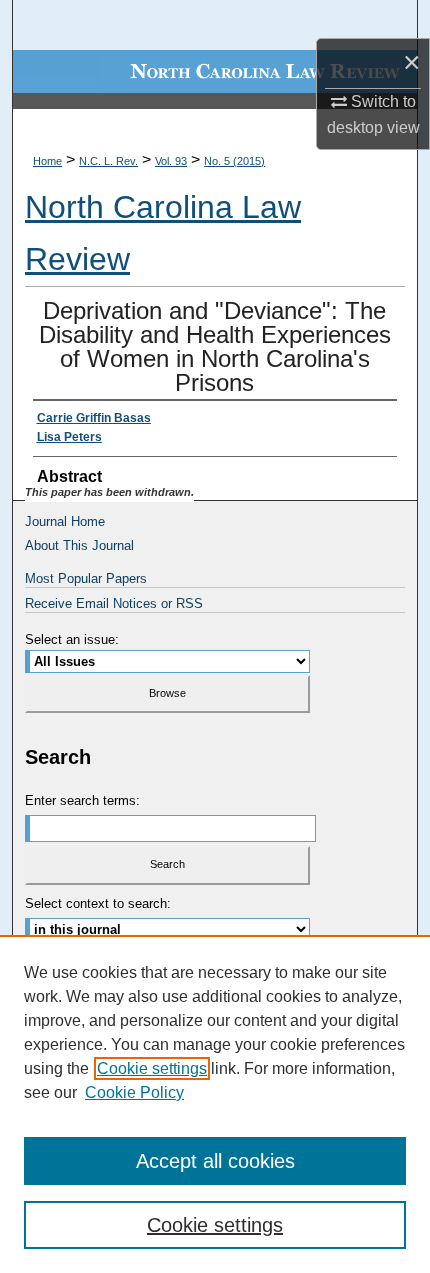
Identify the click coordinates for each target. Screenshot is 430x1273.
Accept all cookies (215, 1161)
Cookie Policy (134, 1092)
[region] (215, 1104)
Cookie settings (152, 1068)
